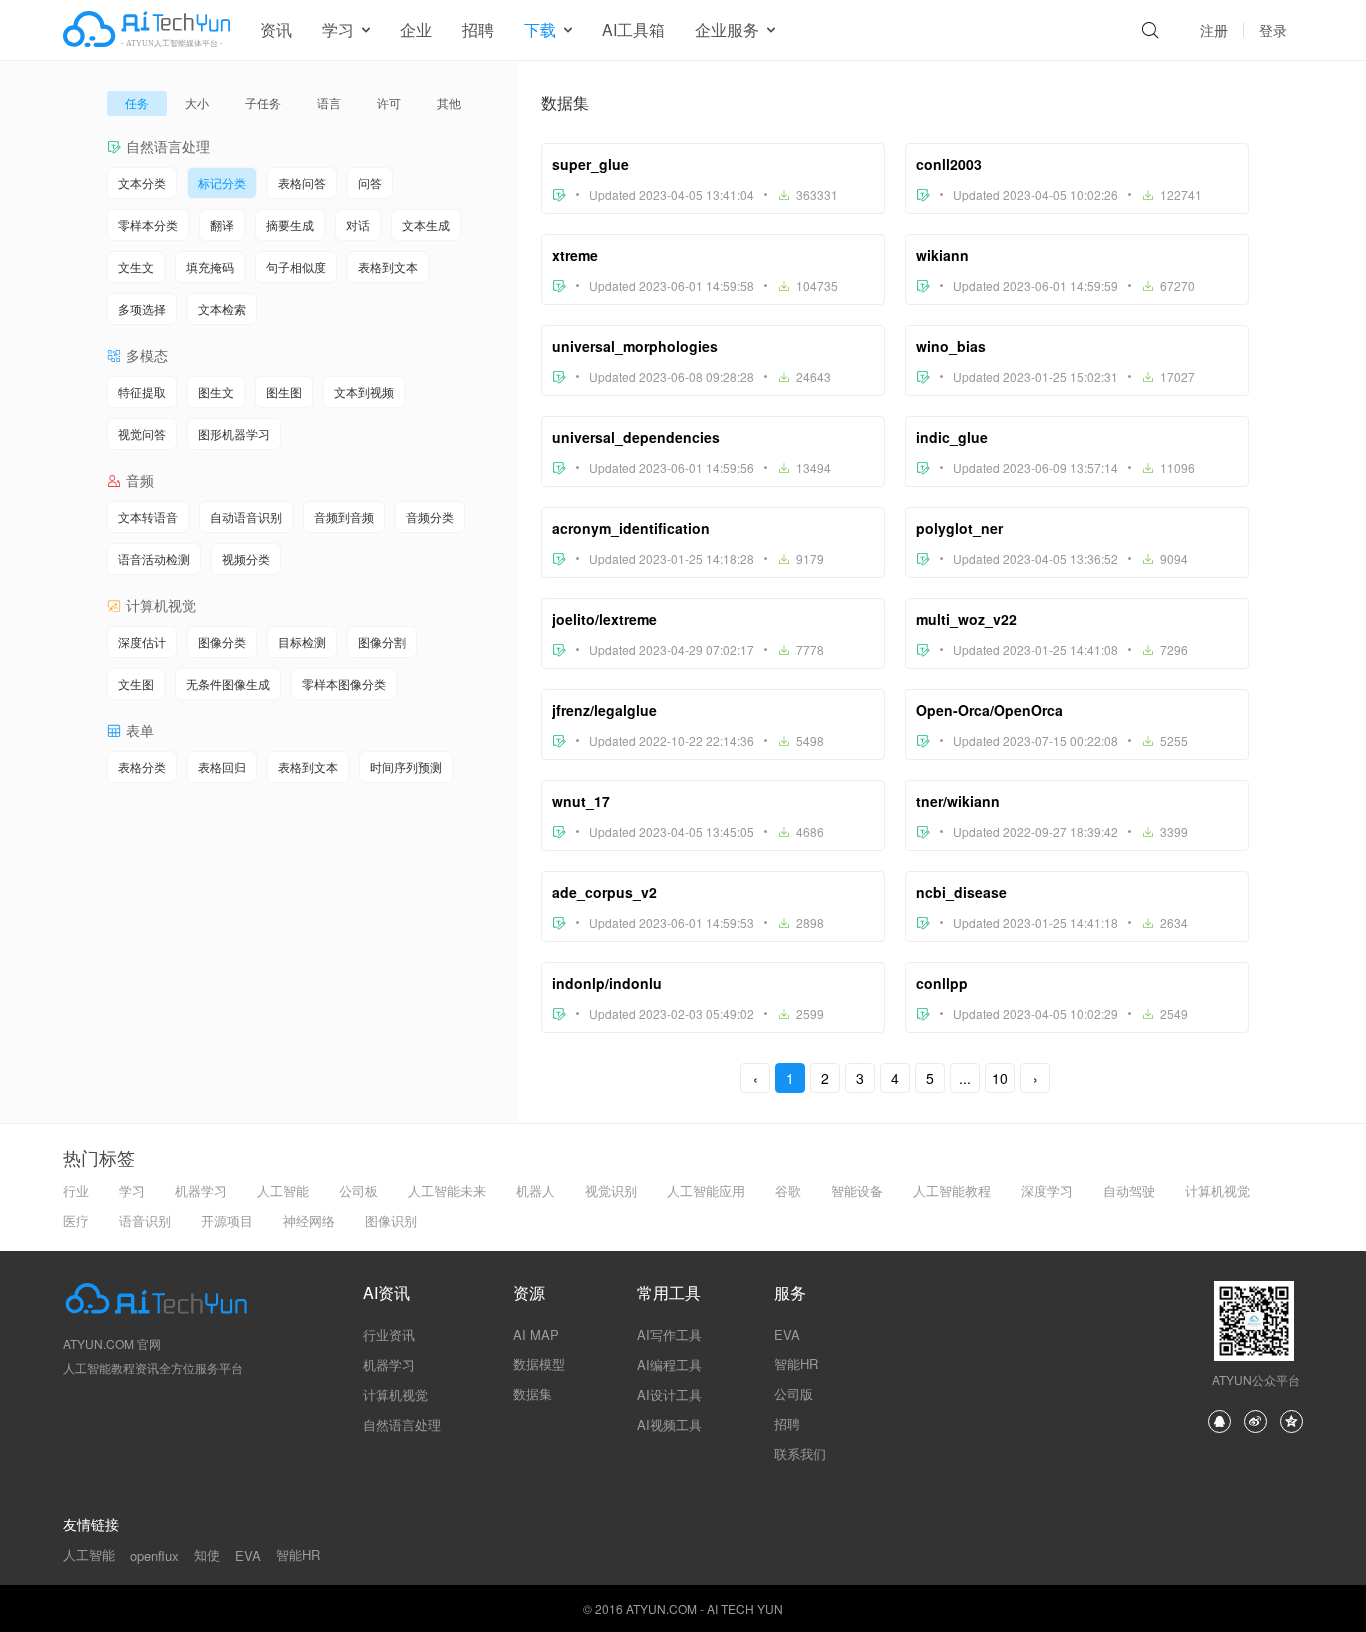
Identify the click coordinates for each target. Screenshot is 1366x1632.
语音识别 (145, 1220)
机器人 (535, 1190)
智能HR (796, 1363)
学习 (132, 1190)
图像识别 (391, 1220)
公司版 (793, 1393)
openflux (154, 1555)
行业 (76, 1190)
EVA (787, 1334)
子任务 (263, 102)
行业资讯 (389, 1334)
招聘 (478, 29)
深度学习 (1047, 1190)
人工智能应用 (706, 1190)
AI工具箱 (633, 29)
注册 (1214, 30)
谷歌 (788, 1190)
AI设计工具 (669, 1394)
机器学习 (201, 1190)
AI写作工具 (669, 1334)
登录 (1273, 30)
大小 (197, 102)
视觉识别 (611, 1190)
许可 (389, 102)
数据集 (532, 1393)
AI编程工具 (669, 1364)
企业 (416, 29)
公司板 (358, 1190)
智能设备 (857, 1190)
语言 (329, 102)
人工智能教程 (952, 1190)
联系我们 (800, 1453)
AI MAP (536, 1334)
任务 (137, 102)
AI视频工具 (669, 1424)
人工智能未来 (447, 1190)
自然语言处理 (402, 1424)
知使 (207, 1554)
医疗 (76, 1220)
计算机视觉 (1217, 1190)
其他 (449, 102)
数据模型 (539, 1363)
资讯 (276, 29)
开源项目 (227, 1220)
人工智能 (283, 1190)
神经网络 (309, 1220)
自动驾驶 (1129, 1190)
